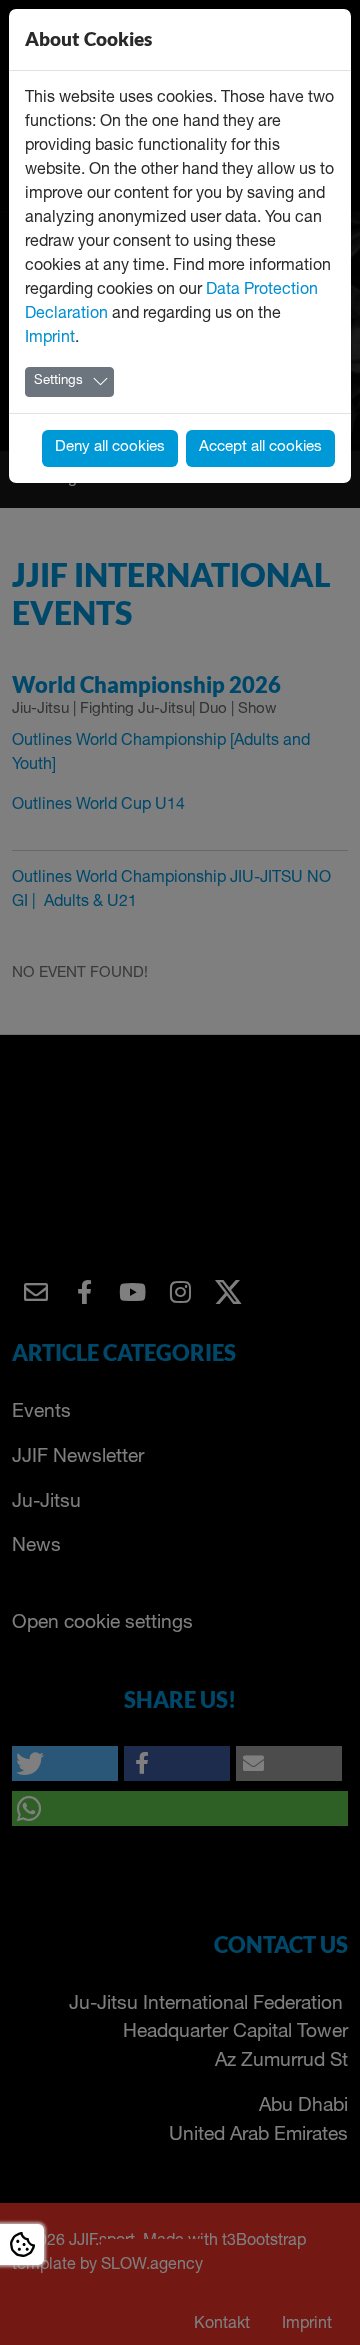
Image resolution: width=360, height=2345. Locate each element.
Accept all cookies (260, 447)
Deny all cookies (110, 447)
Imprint (50, 339)
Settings (58, 381)
